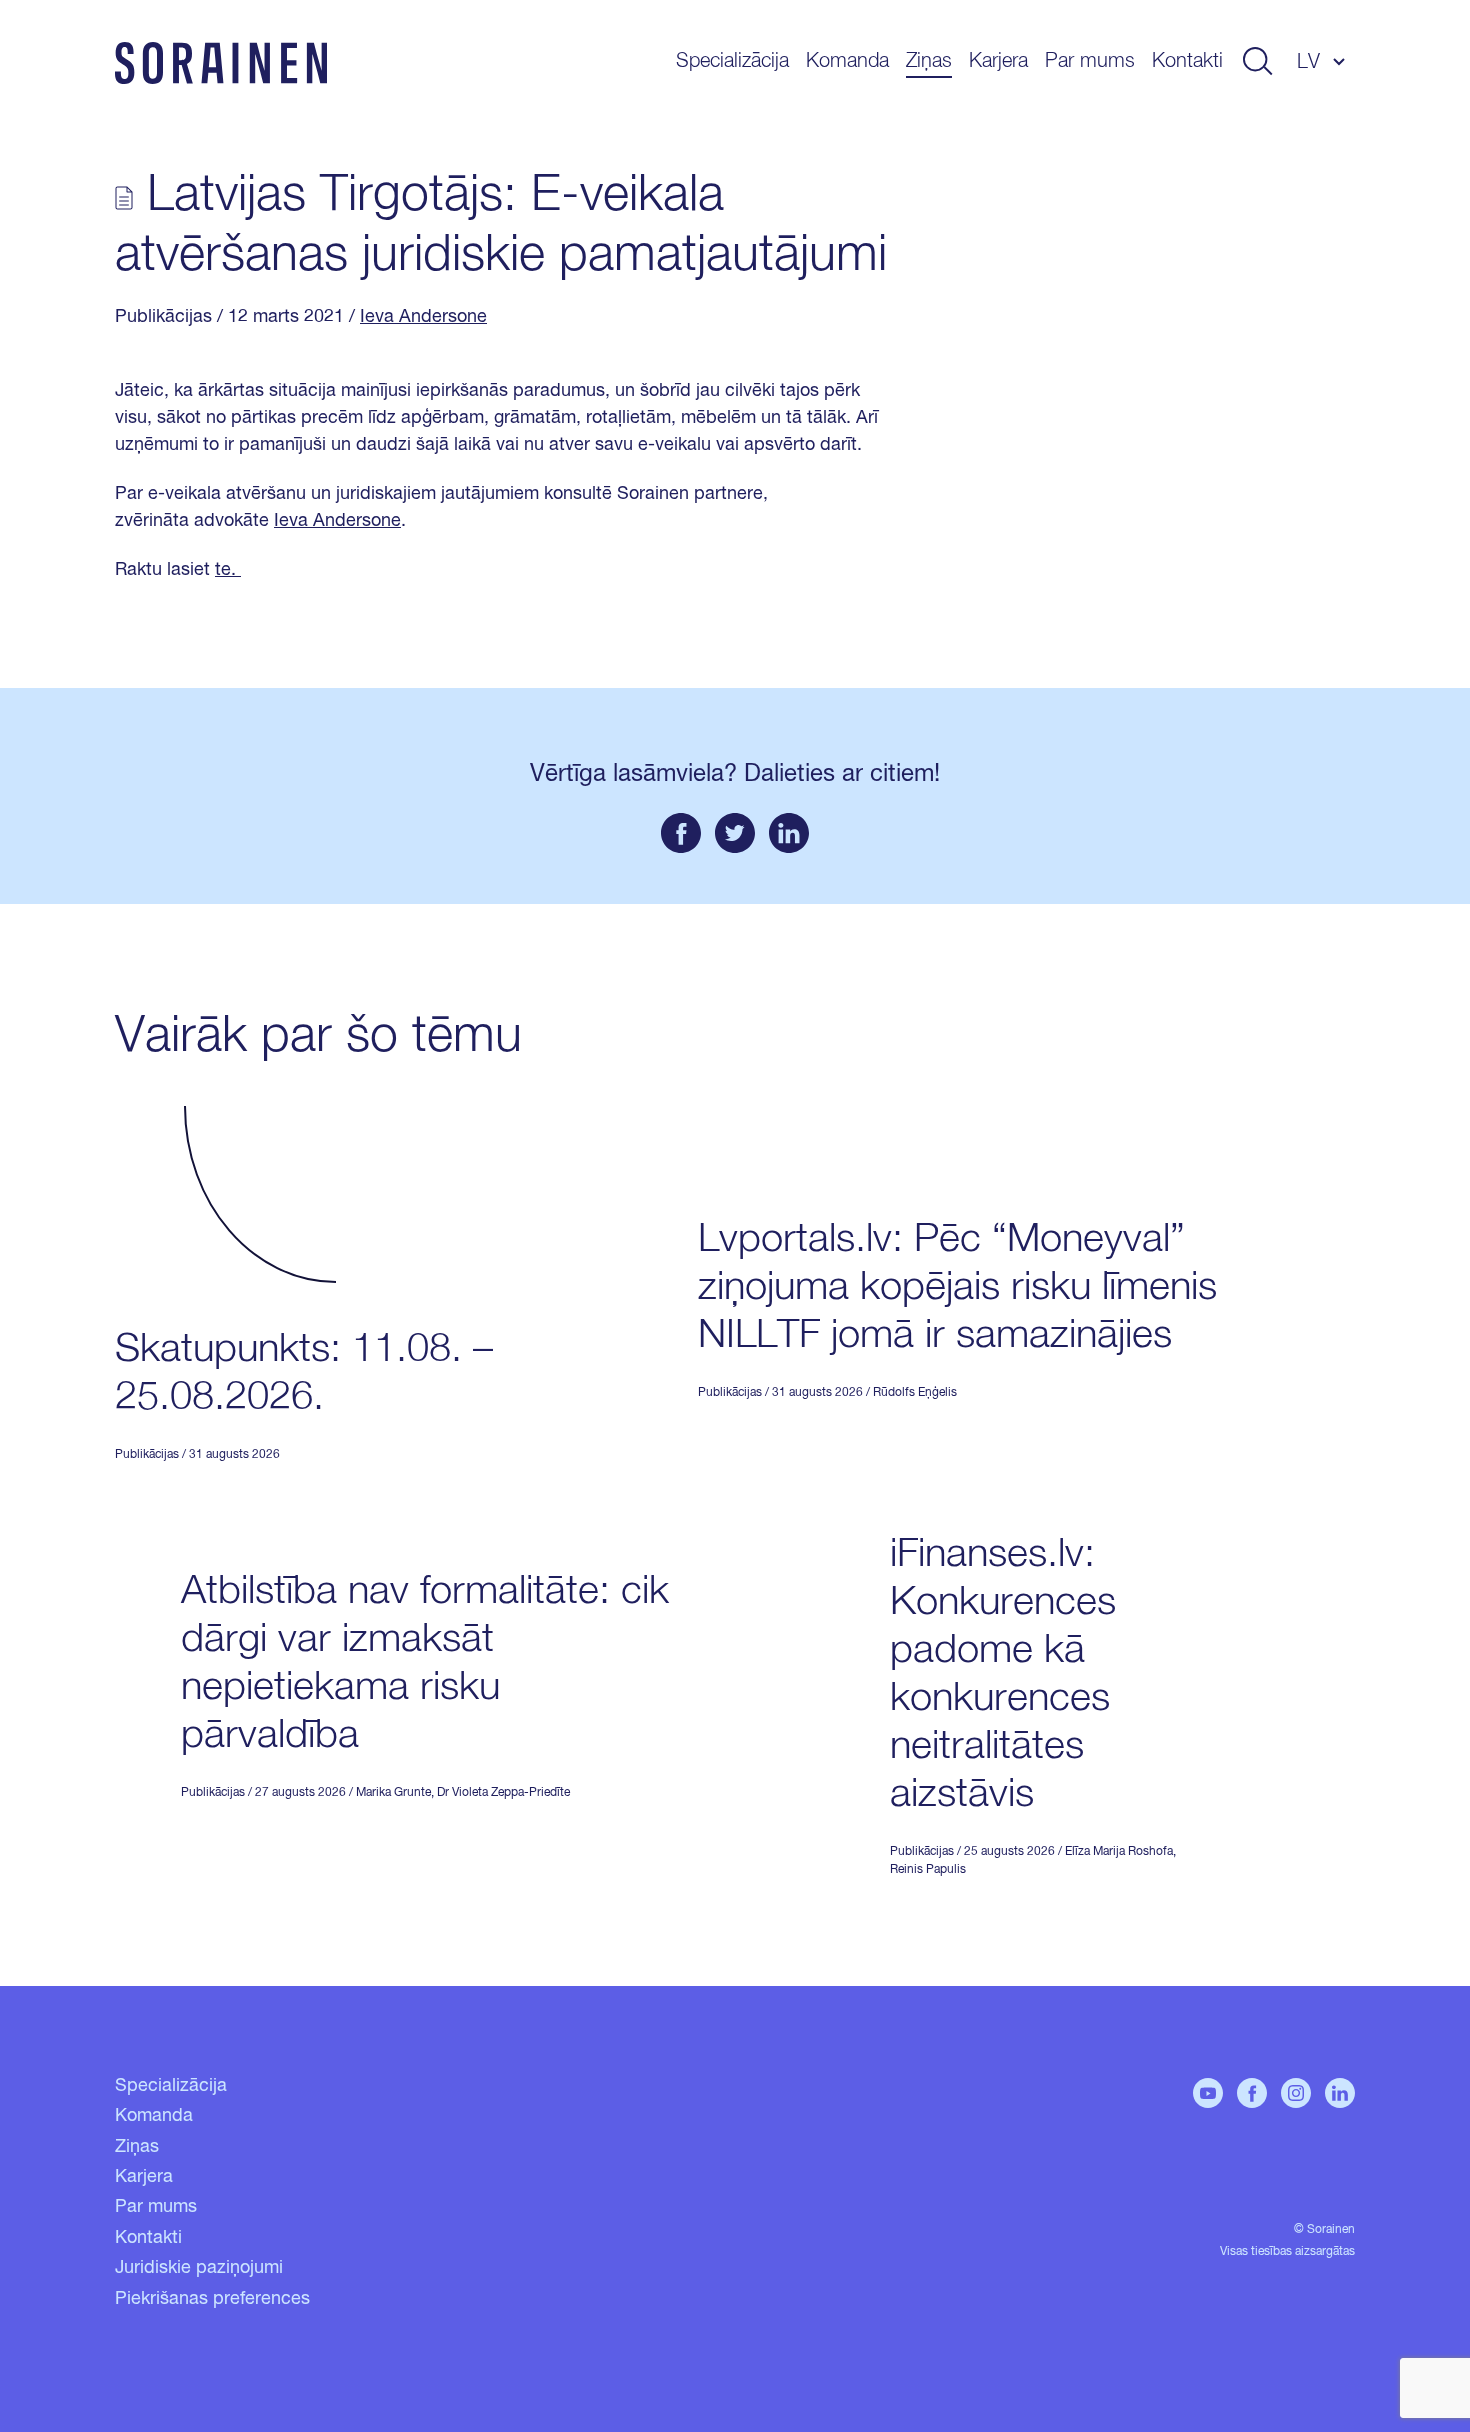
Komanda (847, 61)
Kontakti (1187, 61)
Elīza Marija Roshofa (1119, 1852)
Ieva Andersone (423, 317)
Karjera (998, 61)
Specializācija (732, 61)
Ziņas (929, 61)
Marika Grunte (393, 1793)
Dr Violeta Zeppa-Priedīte (503, 1793)
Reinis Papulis (928, 1870)
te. (228, 570)
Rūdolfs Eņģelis (915, 1393)
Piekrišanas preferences (212, 2299)
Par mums (1090, 61)
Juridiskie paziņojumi (199, 2268)
